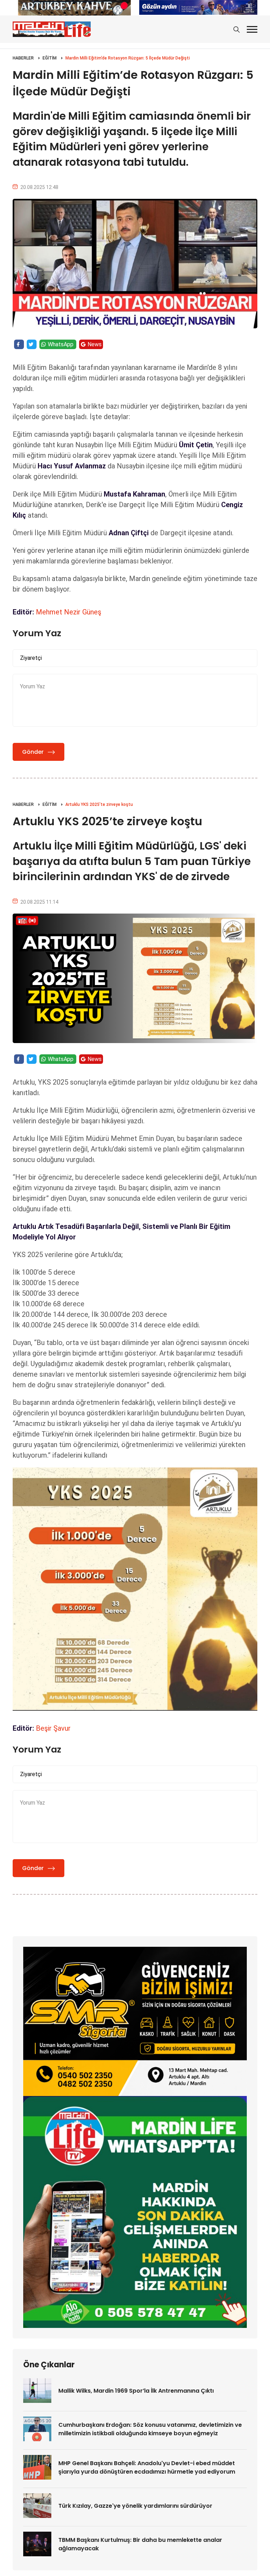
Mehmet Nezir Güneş (69, 612)
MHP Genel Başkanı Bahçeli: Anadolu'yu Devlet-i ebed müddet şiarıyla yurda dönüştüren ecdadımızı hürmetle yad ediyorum (147, 2467)
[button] (252, 29)
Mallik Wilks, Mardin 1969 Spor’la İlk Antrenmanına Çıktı (136, 2391)
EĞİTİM (50, 58)
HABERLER (23, 58)
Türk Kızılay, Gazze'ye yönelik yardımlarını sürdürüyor (135, 2506)
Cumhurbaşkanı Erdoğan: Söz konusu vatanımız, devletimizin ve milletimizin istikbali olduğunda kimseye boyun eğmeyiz (150, 2429)
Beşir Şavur (53, 1728)
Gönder (33, 752)
